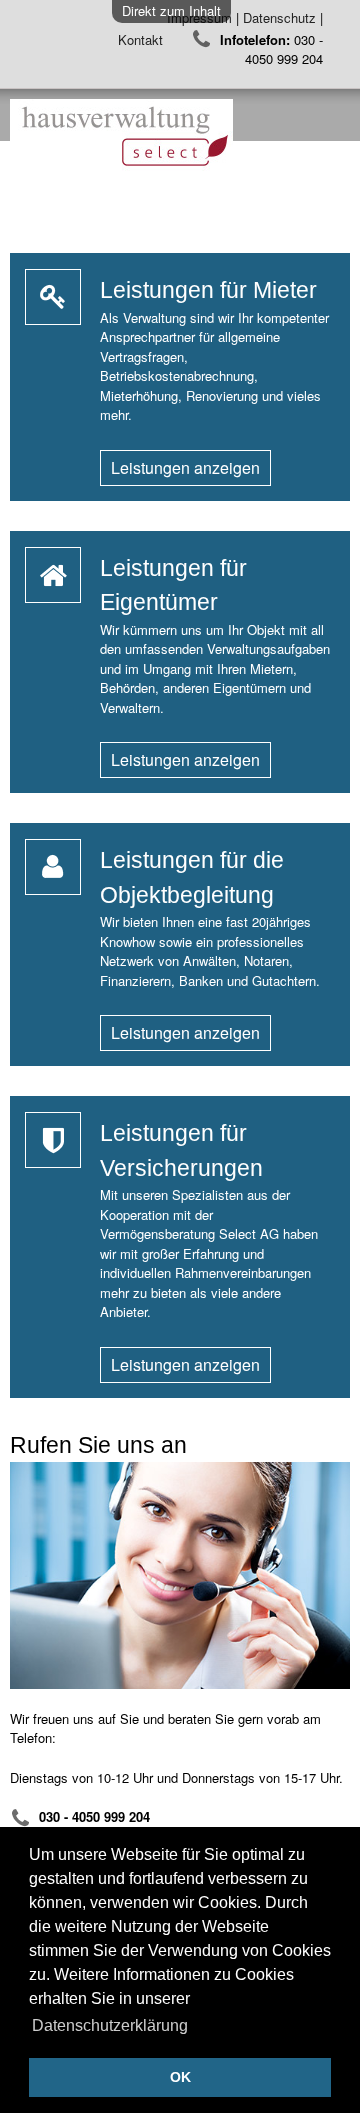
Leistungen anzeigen (185, 467)
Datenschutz (279, 17)
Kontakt (142, 38)
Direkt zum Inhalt (171, 10)
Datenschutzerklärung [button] (110, 2025)
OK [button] (180, 2077)
